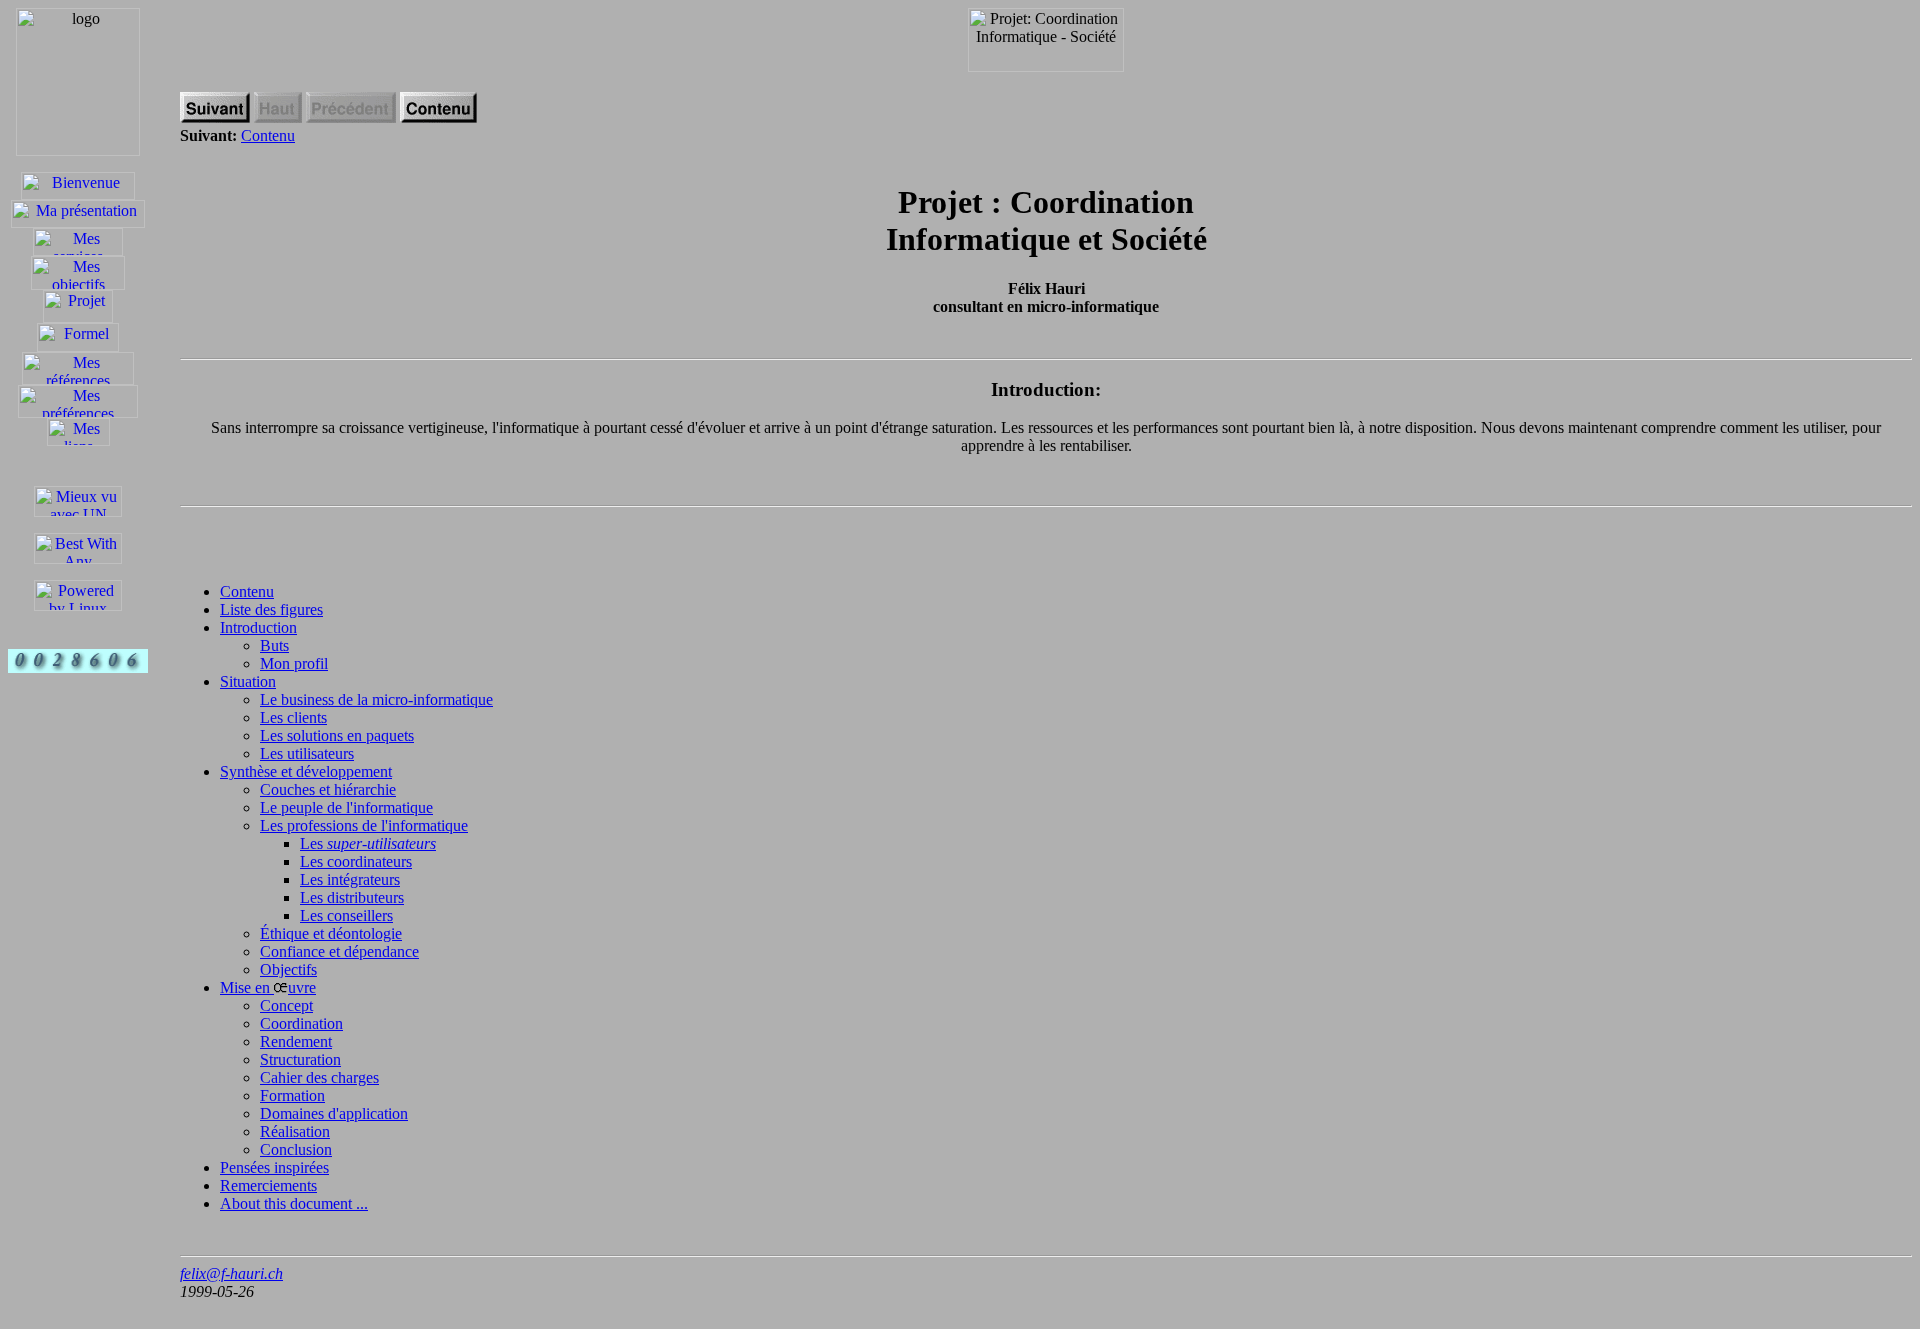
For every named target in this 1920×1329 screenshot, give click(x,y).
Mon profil (294, 663)
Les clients (293, 717)
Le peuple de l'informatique (346, 807)
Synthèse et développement (306, 771)
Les (368, 843)
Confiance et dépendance (339, 951)
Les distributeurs (352, 897)
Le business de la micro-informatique (376, 699)
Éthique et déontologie (331, 933)
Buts (274, 645)
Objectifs (288, 969)
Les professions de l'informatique (364, 825)
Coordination (301, 1023)
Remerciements (268, 1185)
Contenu (268, 135)
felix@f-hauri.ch (231, 1273)
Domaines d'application (334, 1113)
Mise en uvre (268, 987)
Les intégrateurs (350, 879)
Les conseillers (346, 915)
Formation (292, 1095)
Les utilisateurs (307, 753)
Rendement (296, 1041)
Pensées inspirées (274, 1167)
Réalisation (295, 1131)
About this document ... (294, 1203)
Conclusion (296, 1149)
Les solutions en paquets (337, 735)
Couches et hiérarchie (328, 789)
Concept (286, 1005)
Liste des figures (271, 609)
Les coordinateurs (356, 861)
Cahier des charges (319, 1077)
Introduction (258, 627)
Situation (248, 681)
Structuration (300, 1059)
